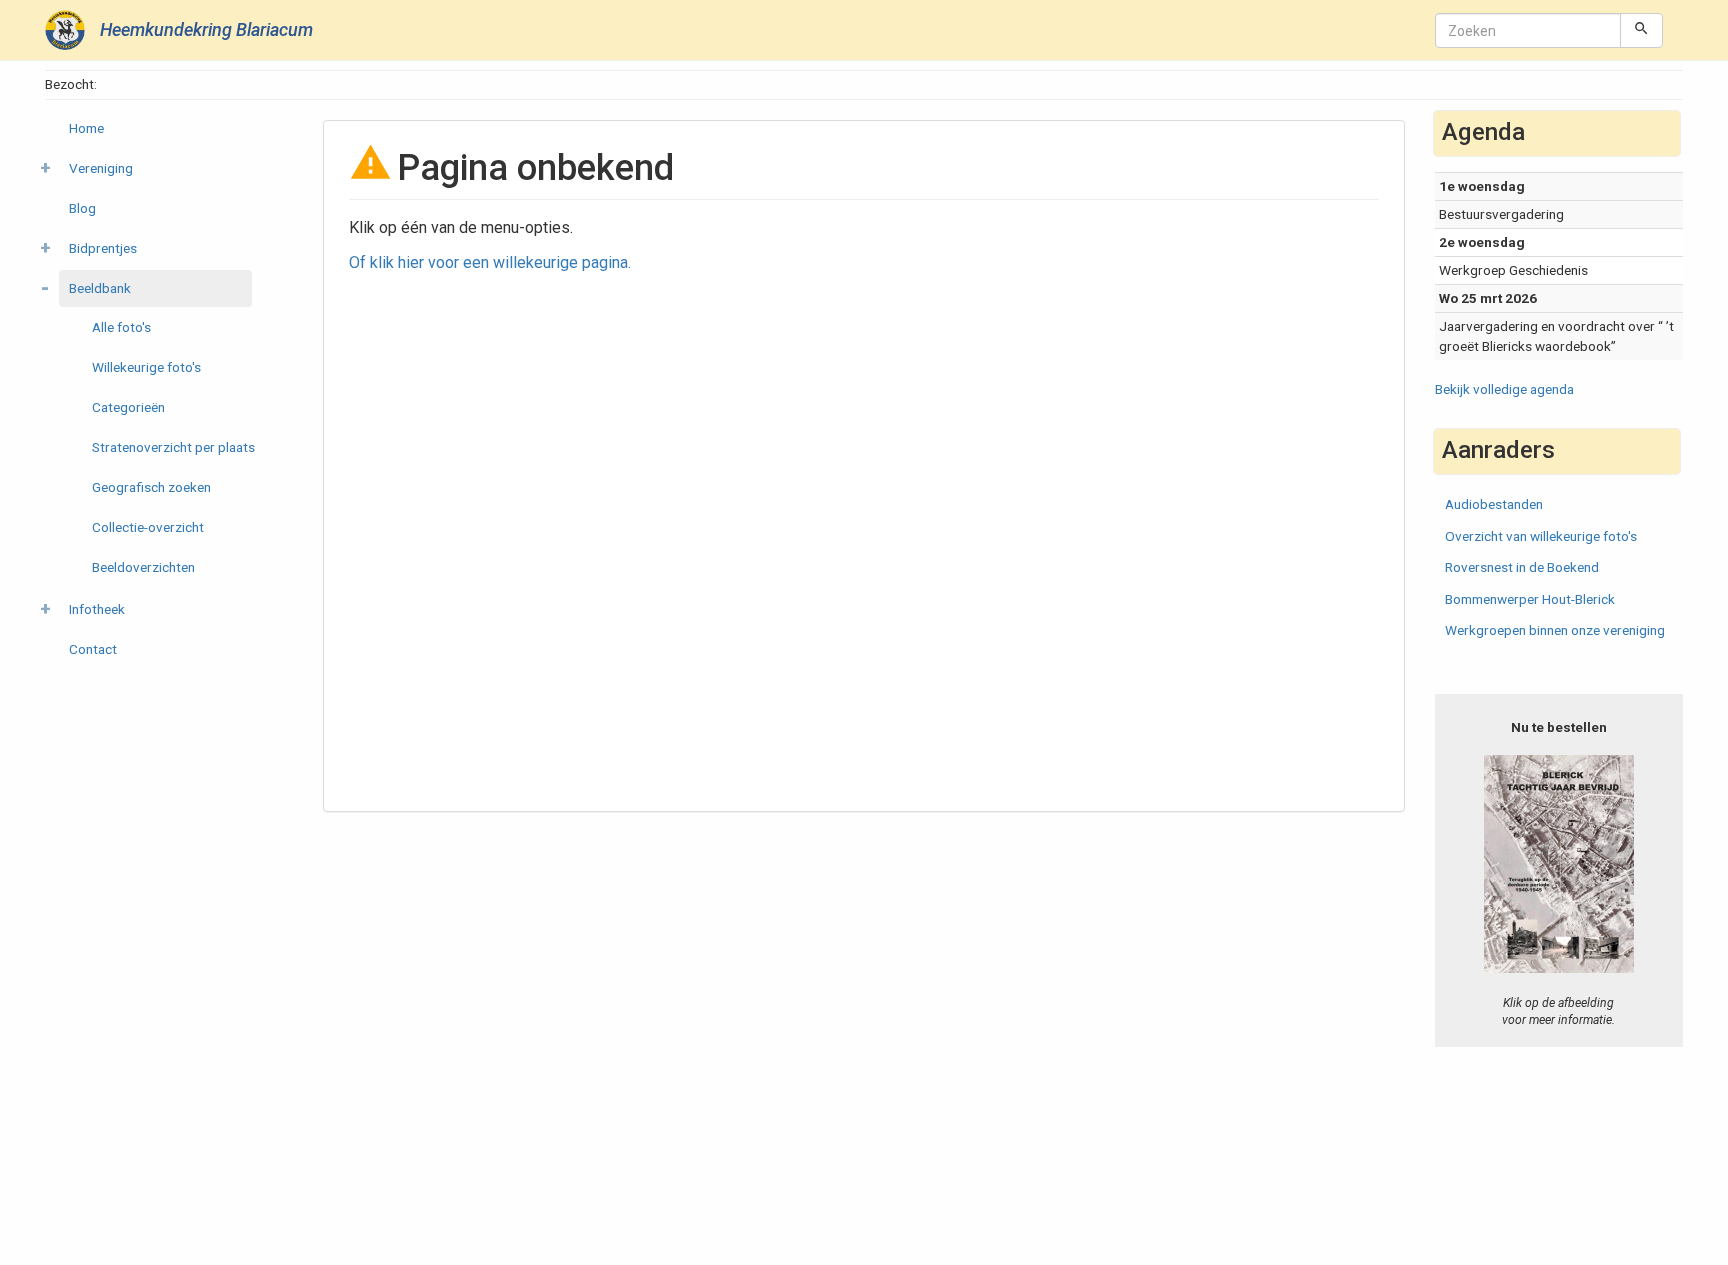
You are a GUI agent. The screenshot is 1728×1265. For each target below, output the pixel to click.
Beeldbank (100, 288)
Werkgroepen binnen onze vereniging (1555, 630)
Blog (82, 208)
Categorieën (128, 407)
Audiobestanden (1494, 504)
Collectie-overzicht (148, 527)
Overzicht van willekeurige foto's (1541, 536)
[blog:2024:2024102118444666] (1559, 863)
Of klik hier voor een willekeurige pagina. (490, 262)
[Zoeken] (1641, 30)
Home (86, 128)
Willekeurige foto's (146, 367)
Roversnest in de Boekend (1522, 567)
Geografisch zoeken (151, 487)
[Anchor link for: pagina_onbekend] (692, 164)
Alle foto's (121, 327)
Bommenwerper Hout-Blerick (1530, 599)
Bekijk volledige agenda (1504, 389)
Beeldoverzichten (143, 567)
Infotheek (97, 609)
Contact (93, 649)
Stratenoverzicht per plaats (173, 447)
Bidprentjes (103, 248)
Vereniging (101, 168)
